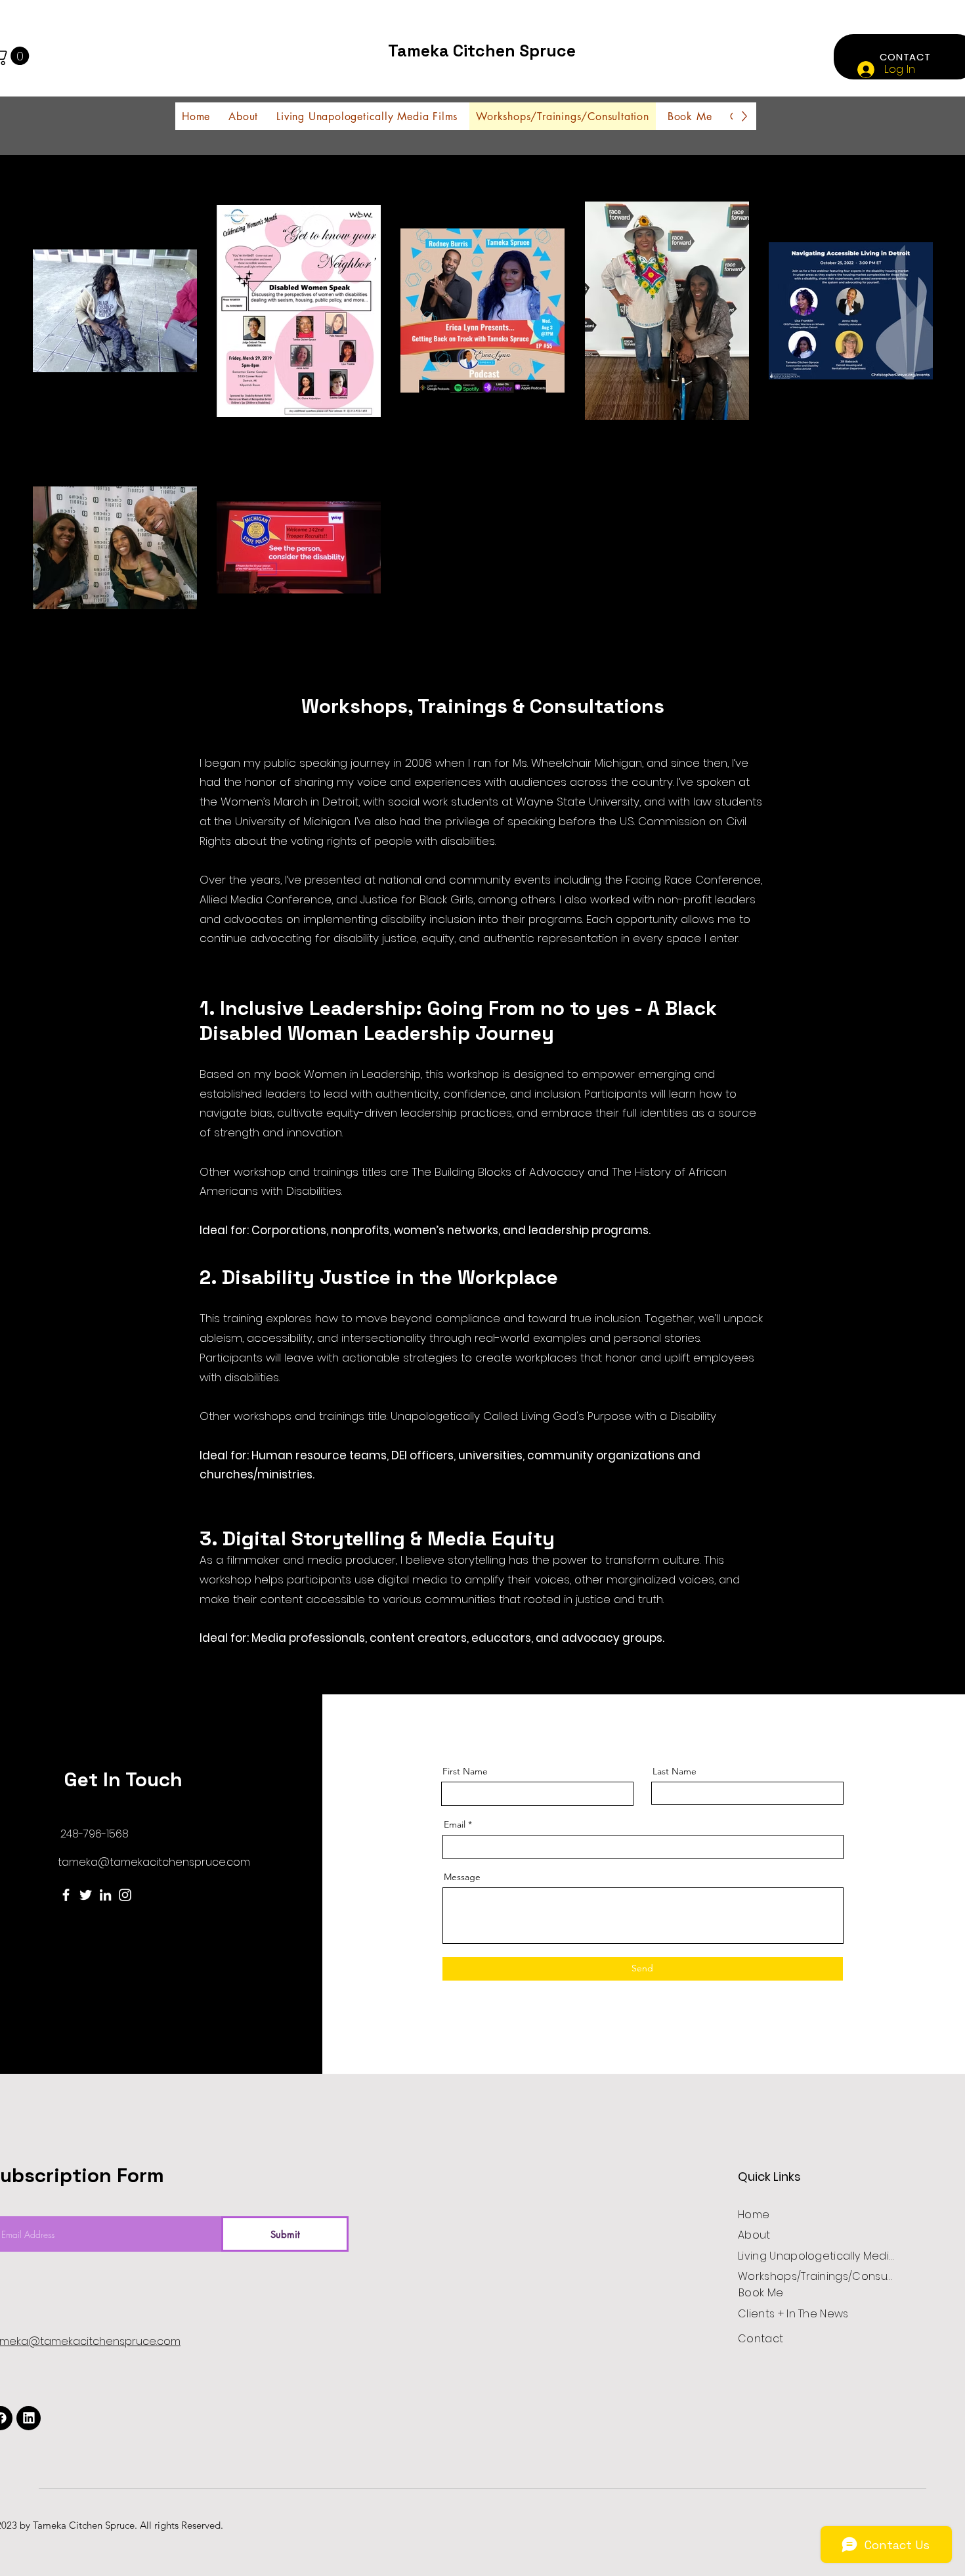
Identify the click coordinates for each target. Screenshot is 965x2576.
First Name (465, 1771)
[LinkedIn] (105, 1895)
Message (462, 1877)
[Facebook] (66, 1895)
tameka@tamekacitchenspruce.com (154, 1862)
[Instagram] (125, 1895)
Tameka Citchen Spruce (482, 51)
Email (455, 1824)
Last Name (675, 1771)
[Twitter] (86, 1895)
